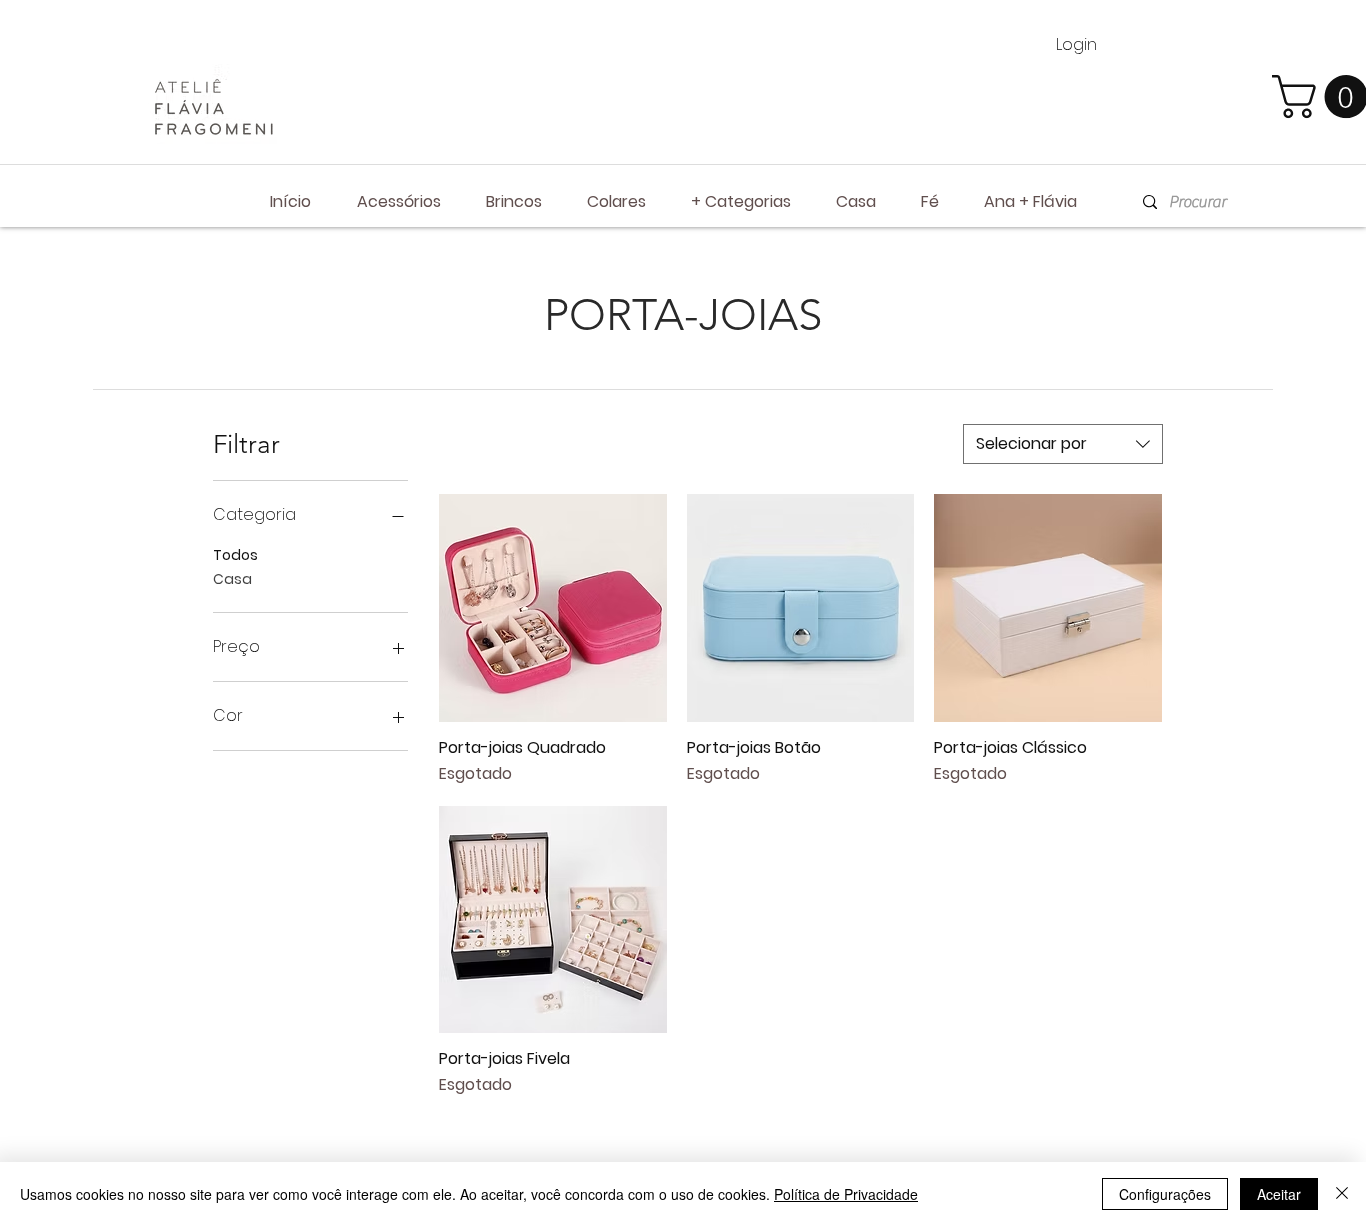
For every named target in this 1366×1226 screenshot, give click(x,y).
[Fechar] (1342, 1194)
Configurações (1165, 1194)
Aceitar (1279, 1194)
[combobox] (1063, 444)
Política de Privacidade (846, 1194)
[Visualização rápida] (553, 608)
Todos (235, 555)
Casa (232, 579)
